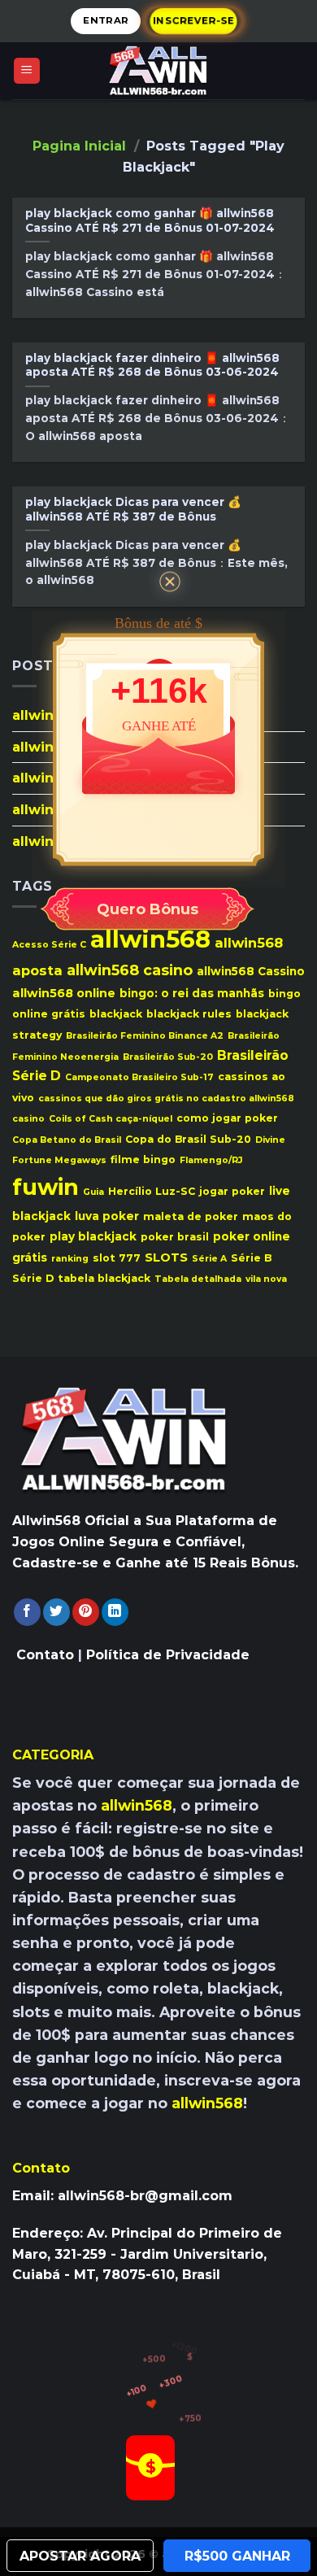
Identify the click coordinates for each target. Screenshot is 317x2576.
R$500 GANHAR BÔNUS (237, 2560)
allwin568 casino (130, 970)
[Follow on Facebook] (27, 1612)
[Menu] (27, 71)
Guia (93, 1192)
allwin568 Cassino (251, 971)
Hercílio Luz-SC (152, 1191)
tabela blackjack (104, 1278)
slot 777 (117, 1257)
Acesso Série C (49, 945)
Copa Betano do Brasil (67, 1139)
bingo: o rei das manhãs (192, 992)
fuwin (46, 1187)
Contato (45, 1655)
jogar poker (232, 1191)
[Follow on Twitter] (56, 1612)
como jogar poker (227, 1118)
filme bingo (143, 1159)
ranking (70, 1258)
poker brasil (175, 1237)
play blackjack (93, 1236)
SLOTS (166, 1257)
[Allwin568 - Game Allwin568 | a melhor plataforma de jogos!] (158, 71)
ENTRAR (106, 20)
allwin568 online (64, 992)
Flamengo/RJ (211, 1160)
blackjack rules (189, 1014)
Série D (33, 1278)
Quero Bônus (148, 909)
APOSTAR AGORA (80, 2556)
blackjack (116, 1014)
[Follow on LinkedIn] (115, 1612)
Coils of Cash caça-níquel (111, 1119)
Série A (209, 1258)
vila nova (266, 1279)
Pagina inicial (79, 146)
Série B (251, 1257)
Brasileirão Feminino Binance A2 (145, 1035)
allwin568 (150, 939)
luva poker (107, 1215)
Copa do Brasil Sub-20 (188, 1138)
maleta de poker (191, 1216)
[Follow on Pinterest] (86, 1612)
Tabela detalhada (198, 1279)
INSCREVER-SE (193, 20)
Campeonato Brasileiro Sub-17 (139, 1077)
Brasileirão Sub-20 (168, 1056)
